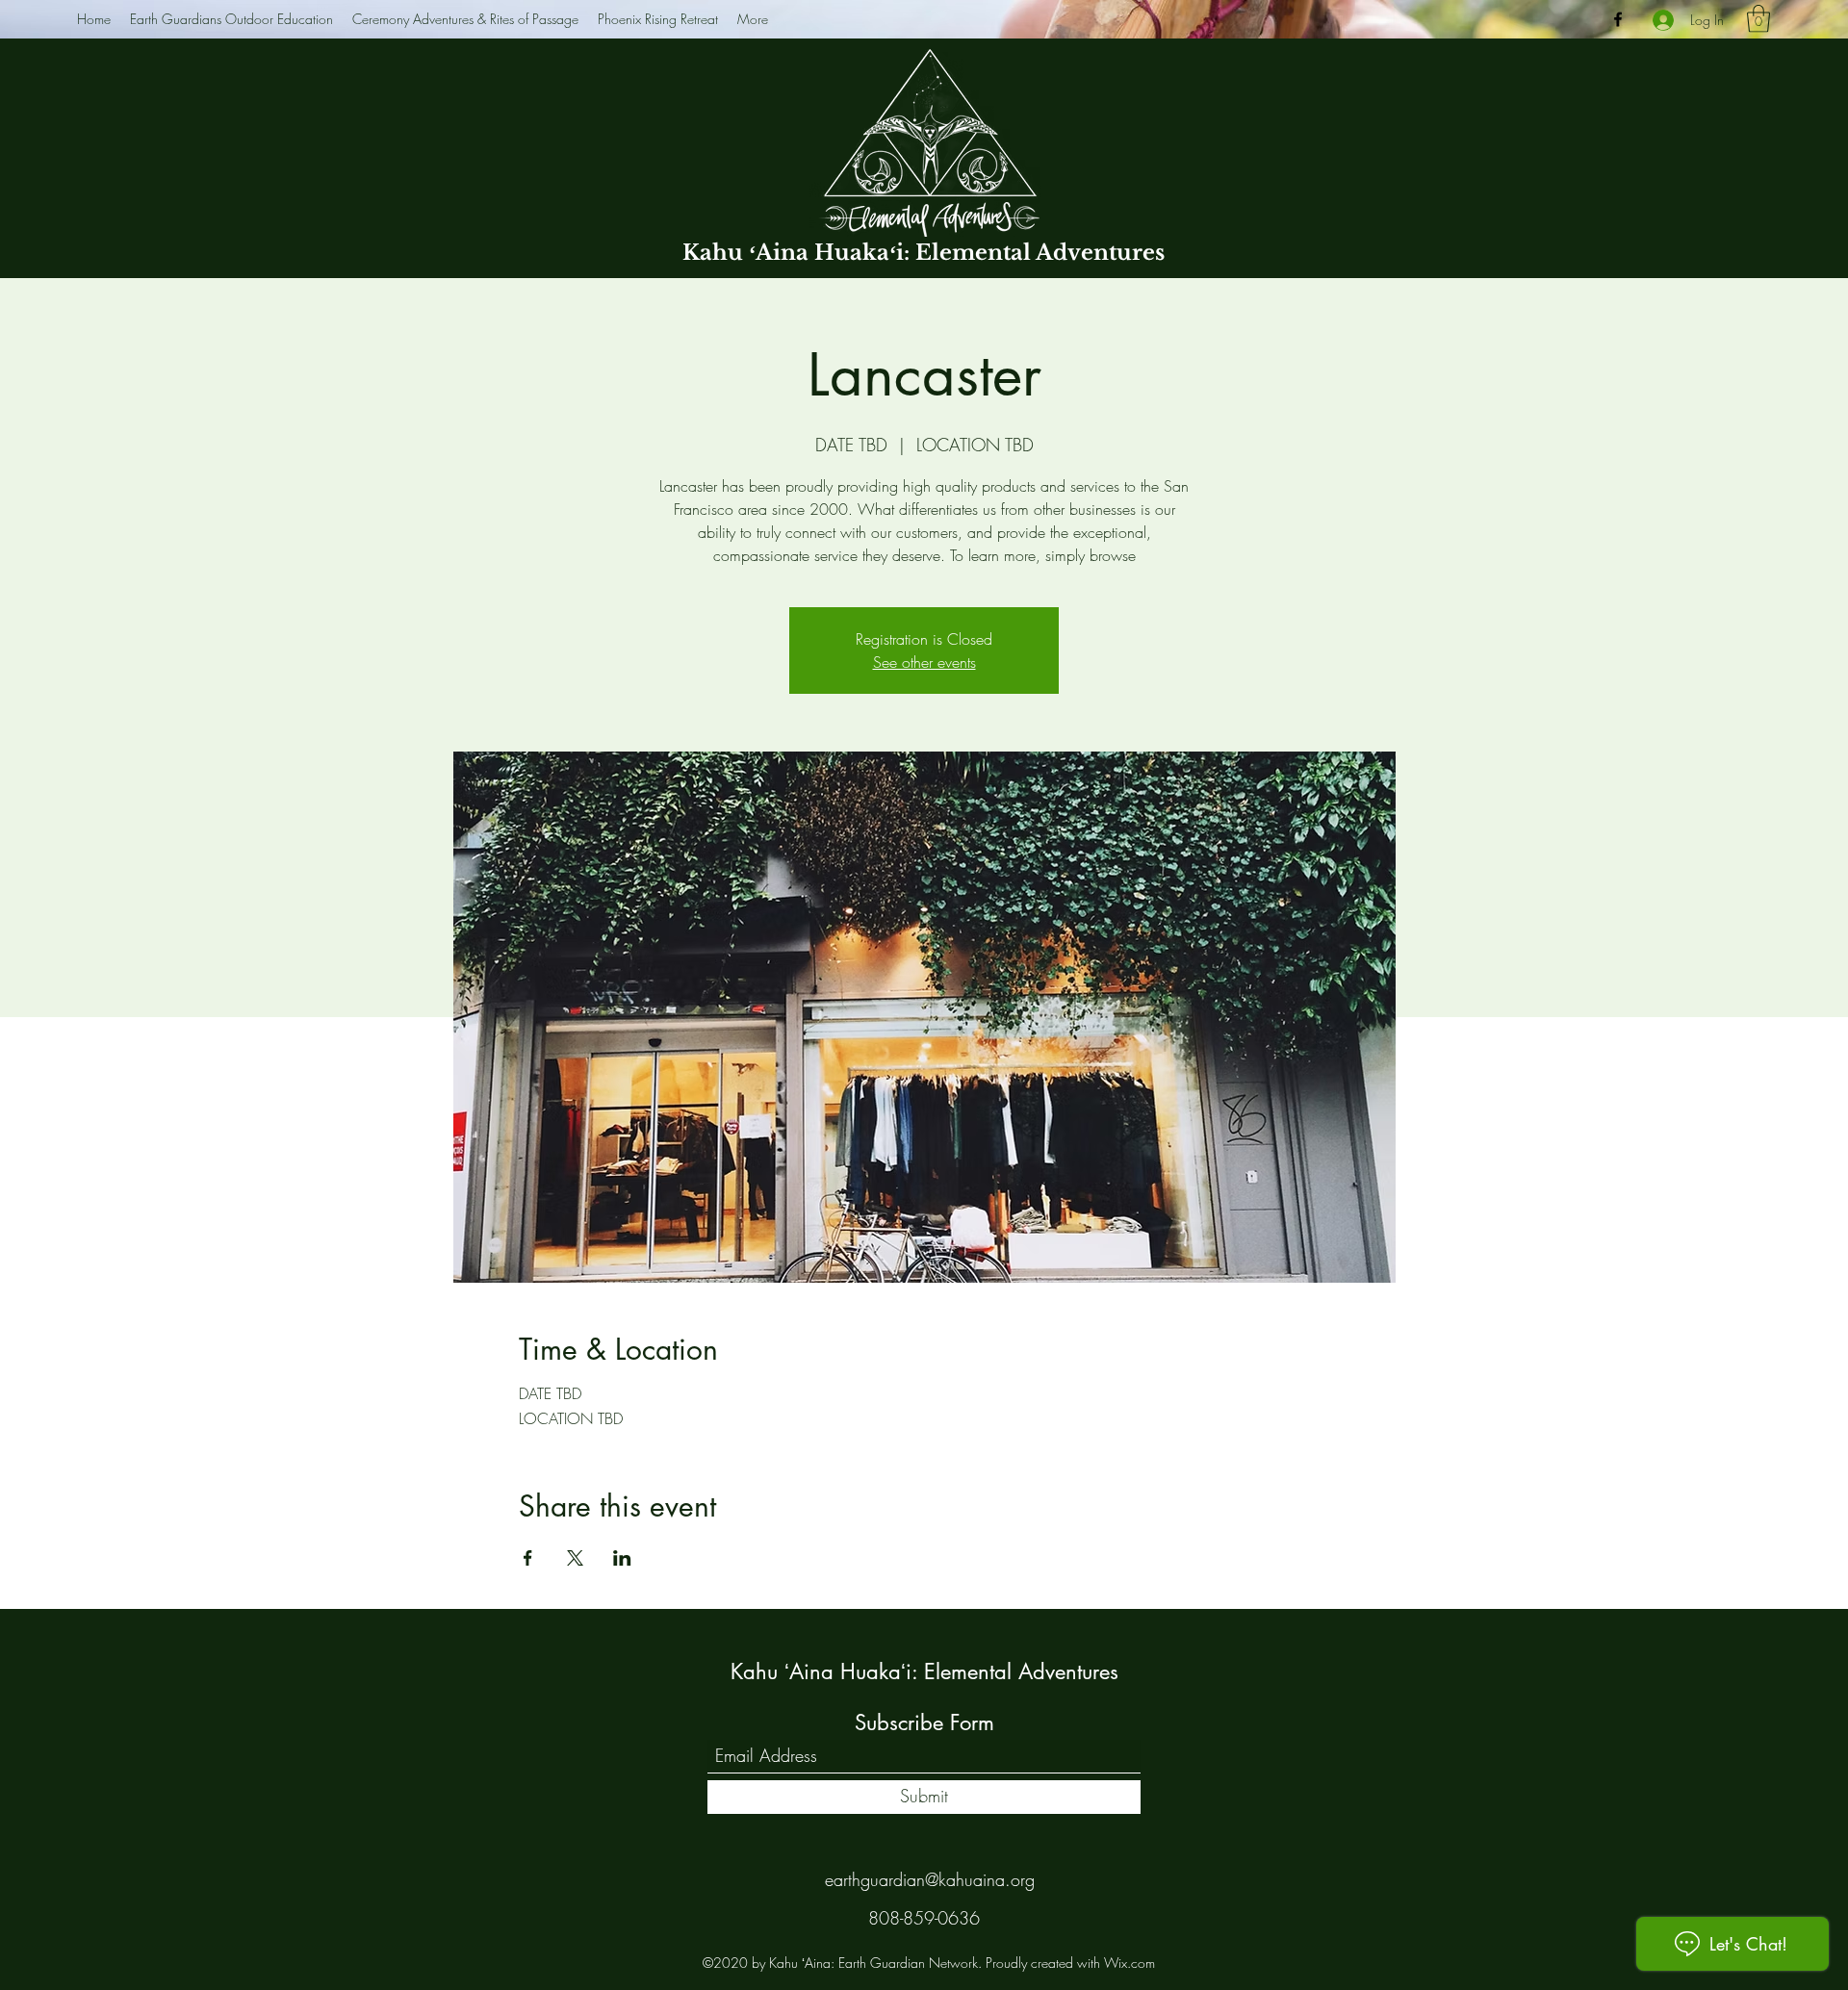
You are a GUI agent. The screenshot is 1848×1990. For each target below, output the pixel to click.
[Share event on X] (575, 1558)
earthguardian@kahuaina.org (930, 1879)
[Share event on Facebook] (528, 1558)
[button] (1758, 19)
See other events (924, 662)
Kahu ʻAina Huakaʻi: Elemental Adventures (924, 253)
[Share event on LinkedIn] (622, 1558)
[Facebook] (1618, 19)
